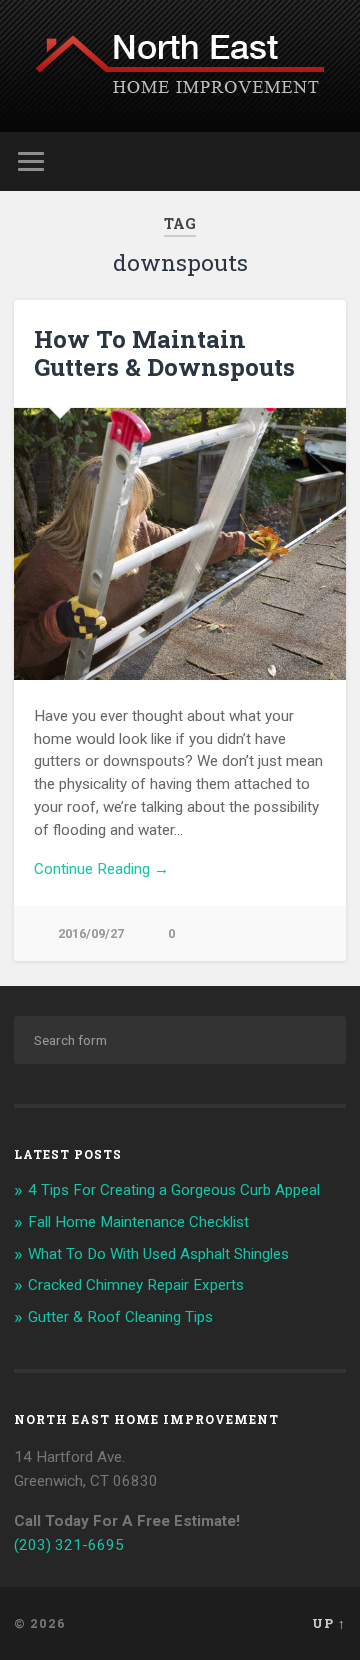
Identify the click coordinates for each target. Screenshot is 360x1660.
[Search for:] (179, 1040)
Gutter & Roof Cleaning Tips (120, 1317)
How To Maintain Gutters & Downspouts (164, 353)
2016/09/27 (91, 933)
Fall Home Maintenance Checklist (138, 1222)
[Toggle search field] (330, 161)
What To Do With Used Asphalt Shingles (158, 1254)
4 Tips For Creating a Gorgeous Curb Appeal (174, 1190)
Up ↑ (329, 1623)
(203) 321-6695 (69, 1545)
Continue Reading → (101, 869)
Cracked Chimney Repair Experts (136, 1285)
